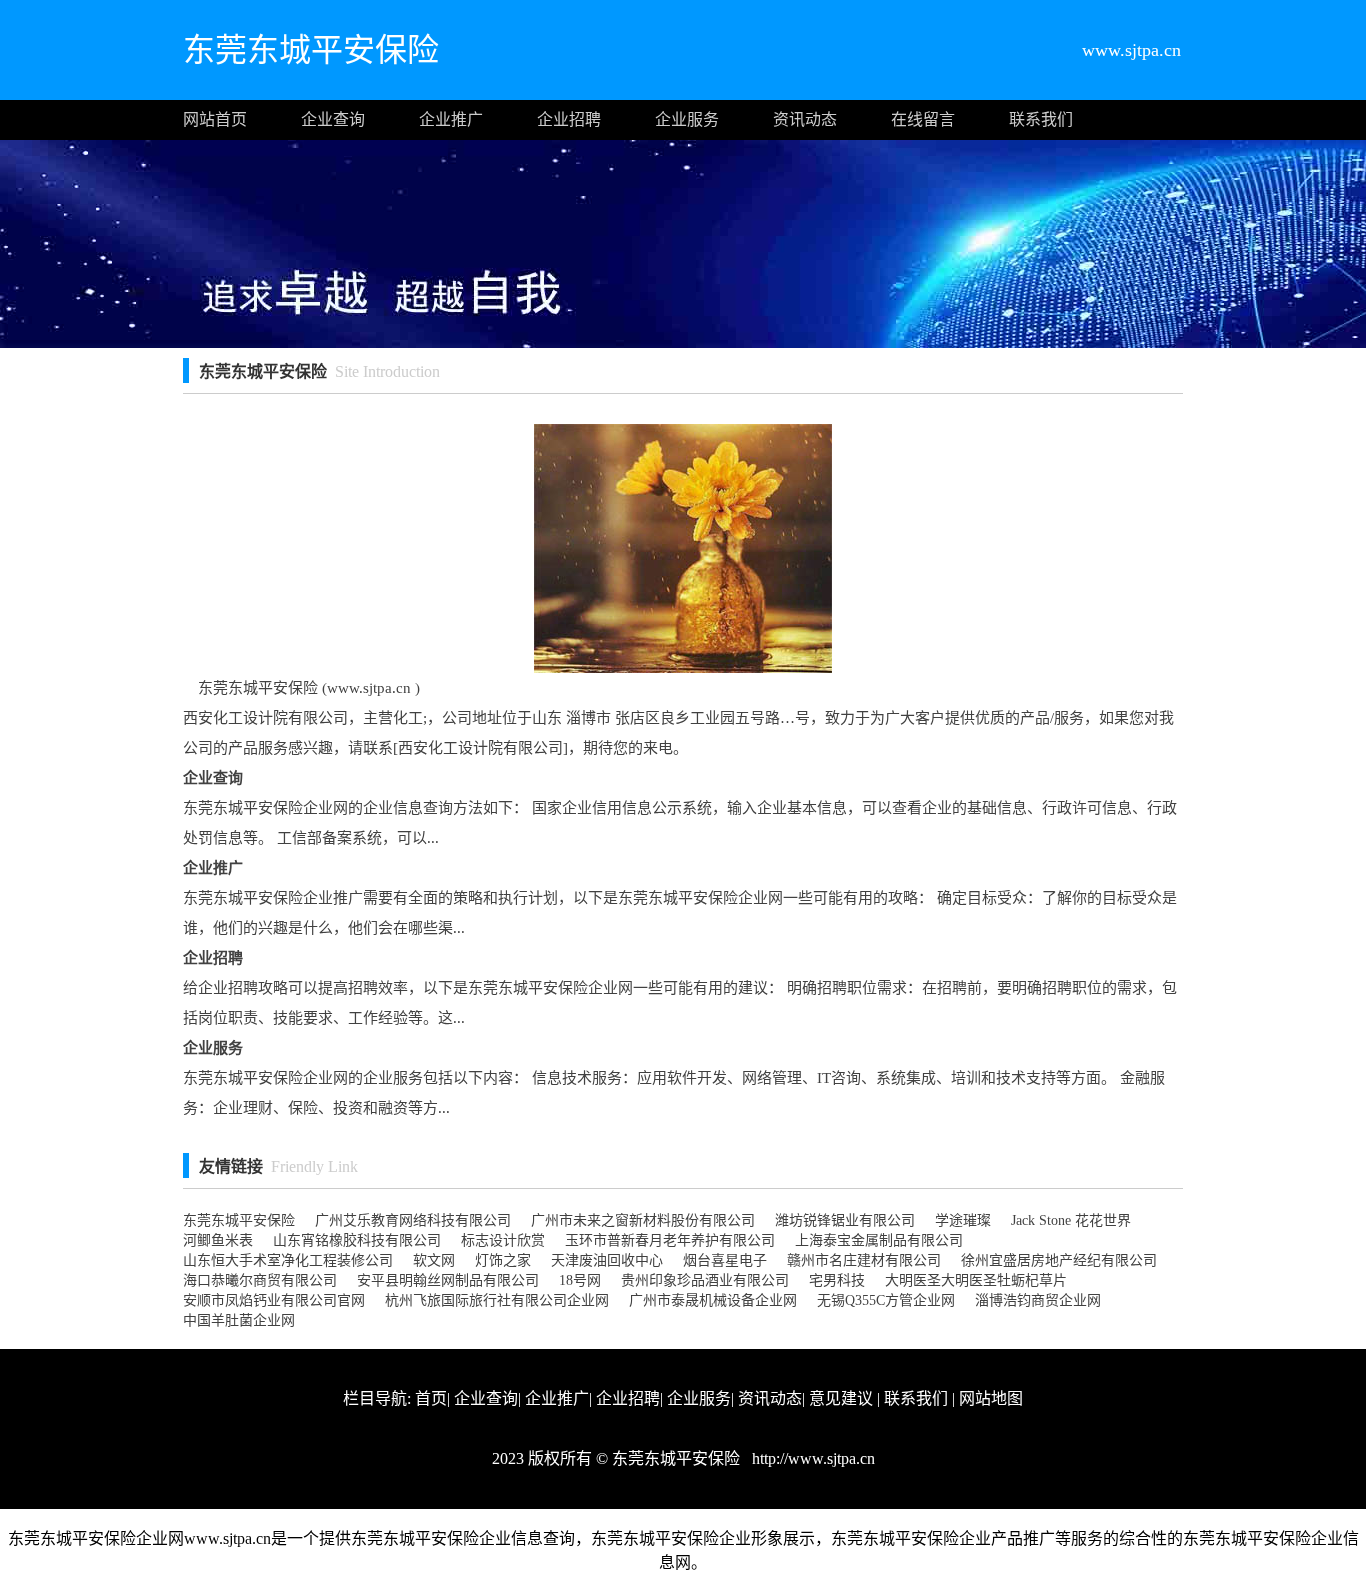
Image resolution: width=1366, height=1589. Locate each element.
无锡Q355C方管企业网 (886, 1300)
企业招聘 (569, 119)
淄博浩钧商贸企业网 (1038, 1300)
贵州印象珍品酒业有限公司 (705, 1280)
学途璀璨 (963, 1220)
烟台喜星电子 (725, 1260)
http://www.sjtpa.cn (811, 1458)
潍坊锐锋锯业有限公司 (845, 1220)
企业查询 (333, 119)
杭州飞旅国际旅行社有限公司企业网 (497, 1300)
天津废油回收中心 (607, 1260)
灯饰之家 (503, 1260)
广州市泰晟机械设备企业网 (713, 1300)
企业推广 (451, 119)
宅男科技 (837, 1280)
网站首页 (215, 119)
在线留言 (923, 119)
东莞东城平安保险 (239, 1220)
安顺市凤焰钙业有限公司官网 (274, 1300)
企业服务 (687, 119)
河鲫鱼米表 (218, 1240)
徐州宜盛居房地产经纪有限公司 (1059, 1260)
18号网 (580, 1280)
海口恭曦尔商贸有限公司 (260, 1280)
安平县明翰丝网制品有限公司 (448, 1280)
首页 (431, 1398)
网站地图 (991, 1398)
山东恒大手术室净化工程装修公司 (288, 1260)
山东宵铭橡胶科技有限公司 (357, 1240)
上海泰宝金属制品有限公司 (879, 1240)
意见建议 (841, 1398)
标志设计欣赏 (503, 1240)
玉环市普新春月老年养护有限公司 (670, 1240)
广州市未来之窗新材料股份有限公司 (643, 1220)
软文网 (434, 1260)
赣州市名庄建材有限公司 (864, 1260)
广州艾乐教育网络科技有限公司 (413, 1220)
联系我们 (1041, 119)
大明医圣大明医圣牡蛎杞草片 (976, 1280)
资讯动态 (805, 119)
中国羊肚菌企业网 (239, 1320)
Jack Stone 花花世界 (1071, 1220)
